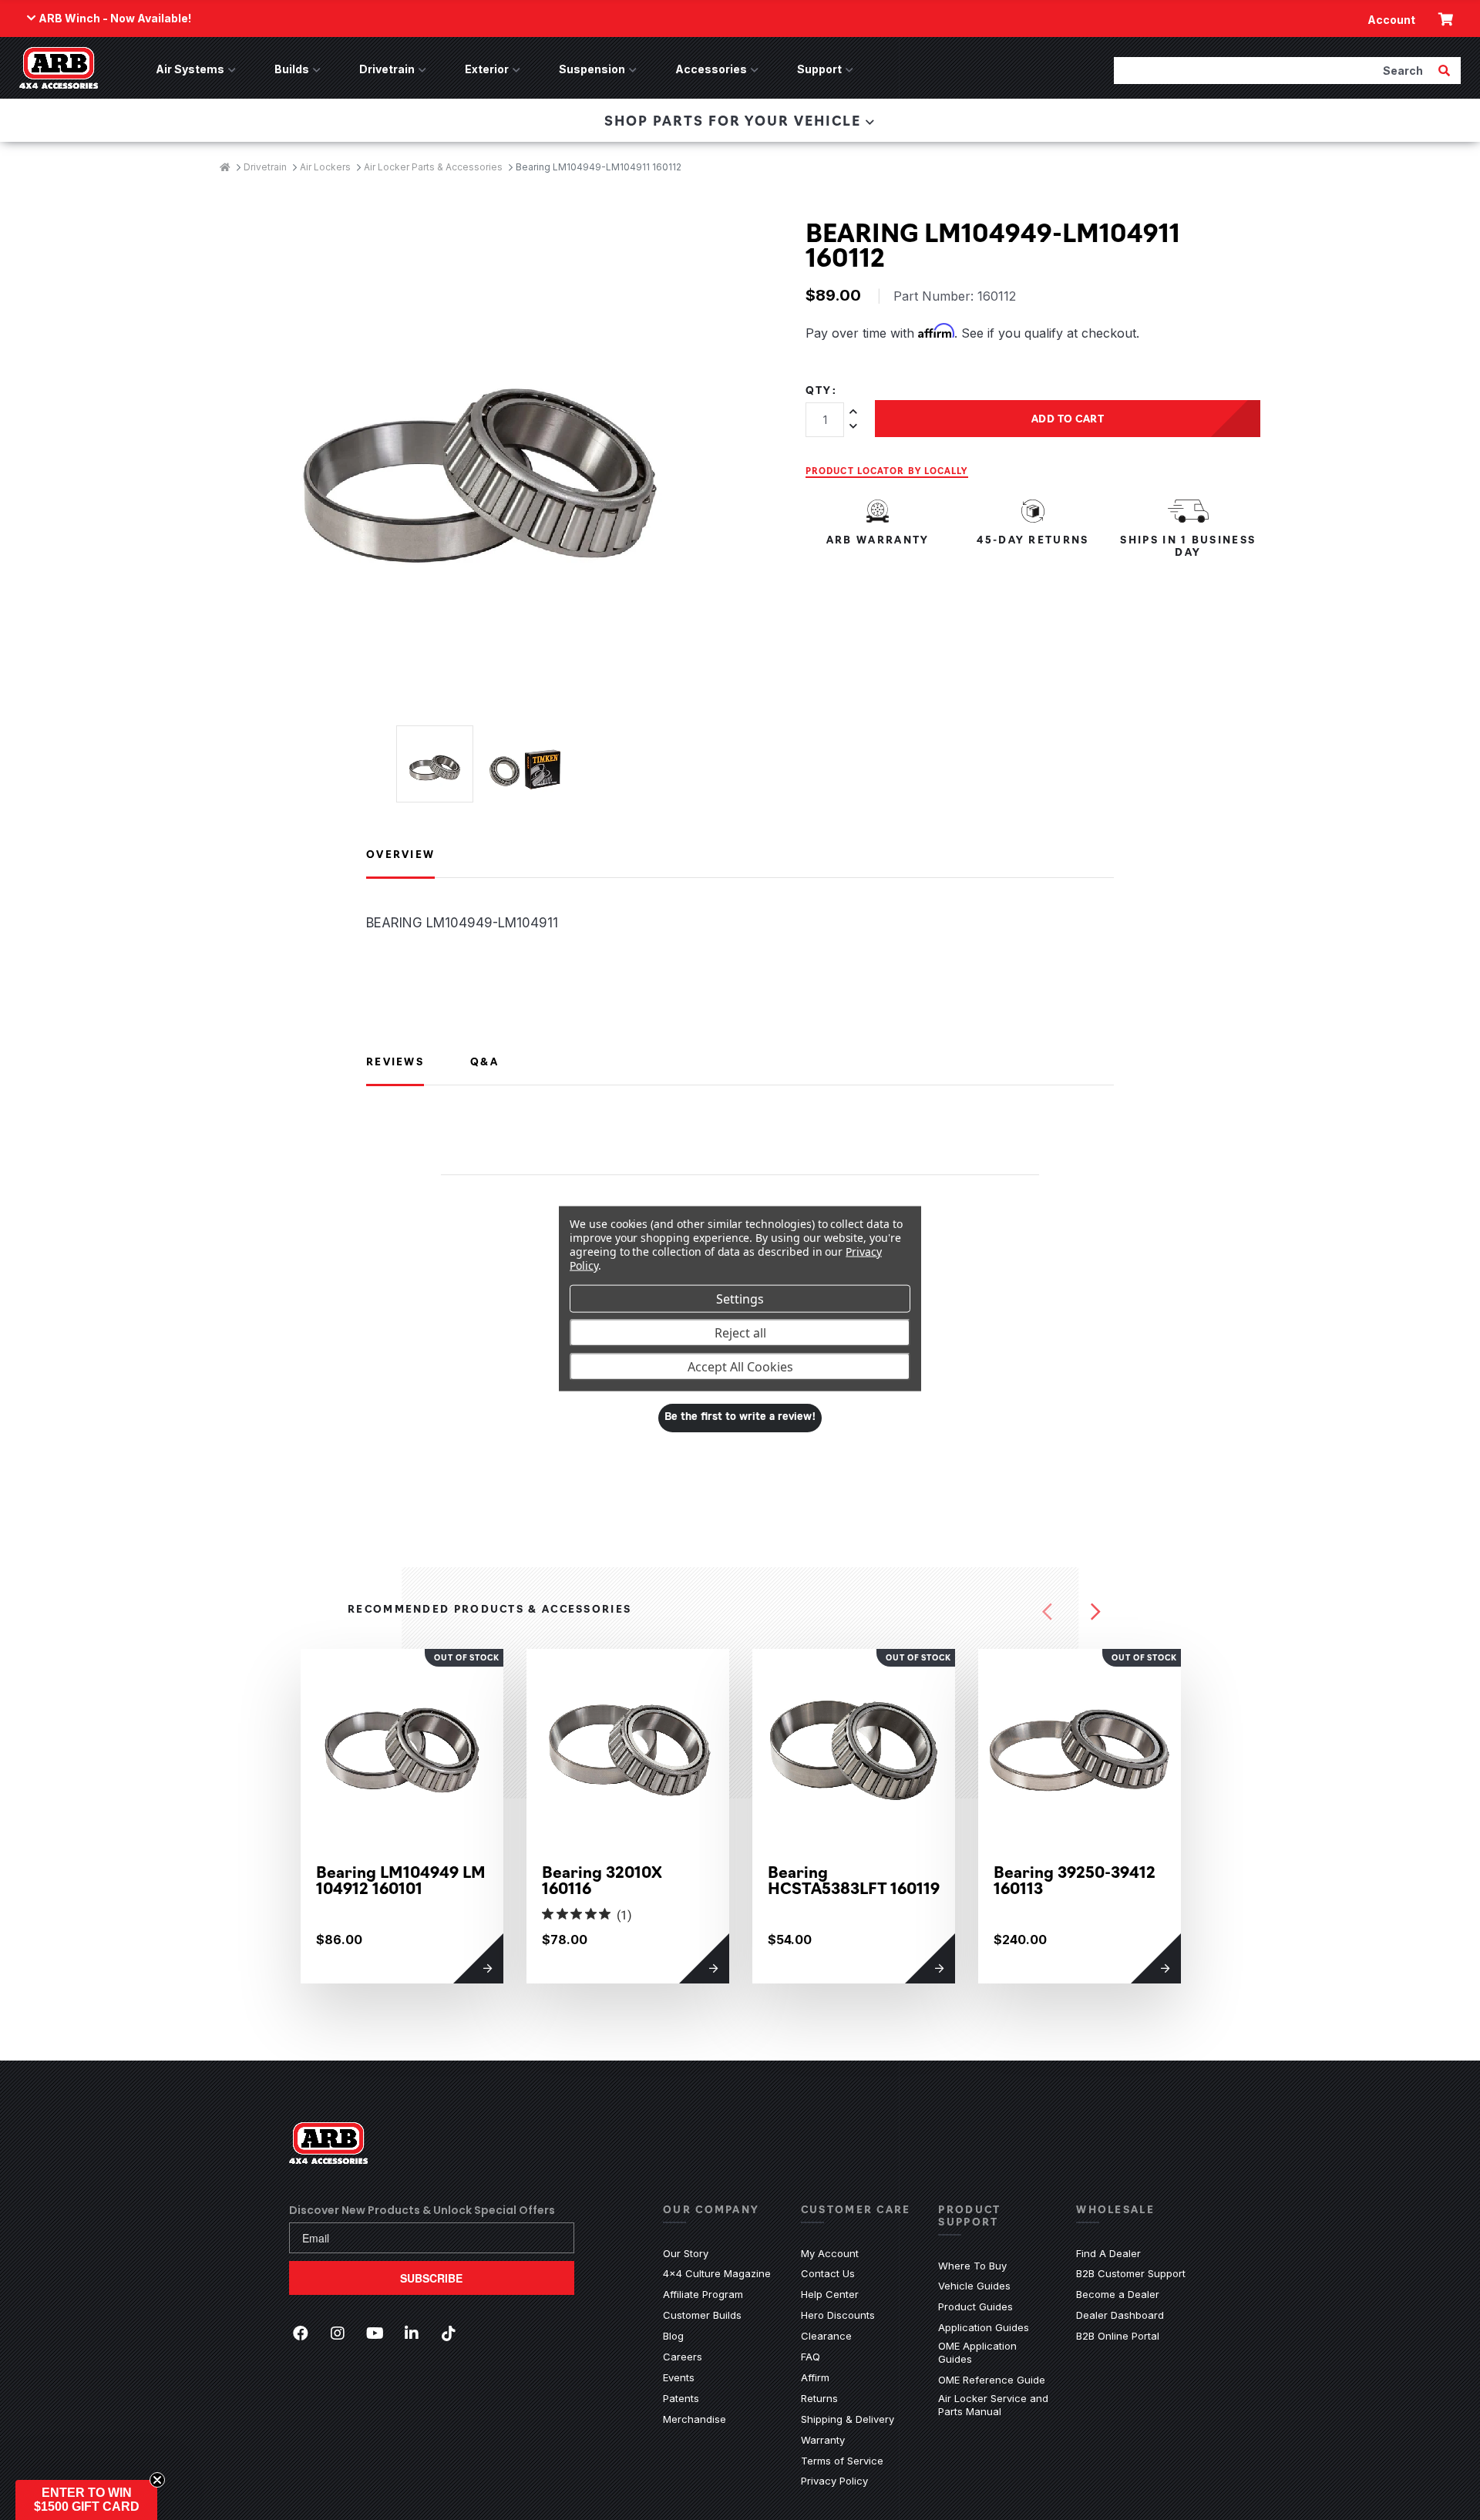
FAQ (811, 2357)
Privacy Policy (834, 2481)
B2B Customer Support (1131, 2273)
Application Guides (984, 2327)
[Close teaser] (157, 2480)
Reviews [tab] (395, 1061)
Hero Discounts (838, 2315)
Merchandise (695, 2419)
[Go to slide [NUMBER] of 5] (1047, 1612)
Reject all (740, 1332)
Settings (740, 1298)
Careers (683, 2357)
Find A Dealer (1108, 2253)
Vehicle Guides (974, 2286)
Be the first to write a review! (740, 1417)
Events (679, 2377)
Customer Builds (702, 2315)
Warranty (823, 2440)
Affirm (815, 2377)
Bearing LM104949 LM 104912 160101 (401, 1879)
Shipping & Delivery (848, 2419)
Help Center (830, 2294)
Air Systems (190, 69)
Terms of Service (842, 2461)
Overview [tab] (400, 853)
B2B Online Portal (1118, 2336)
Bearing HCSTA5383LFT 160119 (854, 1879)
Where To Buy (972, 2266)
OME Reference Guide (992, 2380)
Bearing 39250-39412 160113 (1075, 1879)
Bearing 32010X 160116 (602, 1879)
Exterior (487, 69)
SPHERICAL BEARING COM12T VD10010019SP (1301, 1887)
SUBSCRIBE (431, 2278)
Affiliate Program (703, 2294)
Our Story (686, 2253)
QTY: (821, 390)
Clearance (826, 2336)
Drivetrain (387, 69)
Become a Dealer (1118, 2294)
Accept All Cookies (740, 1366)
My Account (830, 2253)
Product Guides (975, 2306)
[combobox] (1274, 70)
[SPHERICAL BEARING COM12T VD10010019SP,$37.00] (1305, 1750)
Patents (681, 2398)
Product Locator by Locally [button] (887, 470)
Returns (819, 2398)
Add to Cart (1068, 418)
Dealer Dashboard (1120, 2315)
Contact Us (828, 2273)
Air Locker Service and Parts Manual (996, 2405)
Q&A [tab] (484, 1061)
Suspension (592, 69)
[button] (86, 2500)
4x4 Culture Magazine (717, 2273)
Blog (673, 2336)
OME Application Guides (996, 2352)
